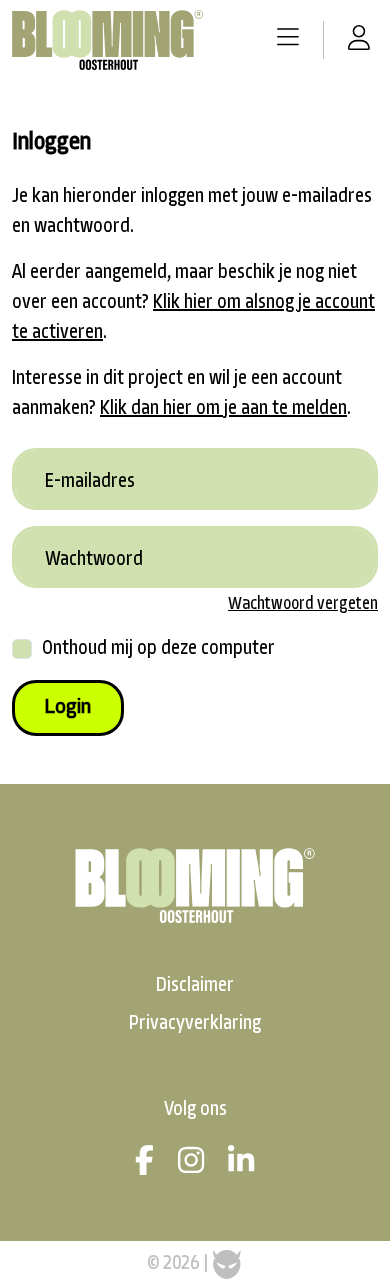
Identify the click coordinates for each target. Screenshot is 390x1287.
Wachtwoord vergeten (303, 604)
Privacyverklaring (195, 1024)
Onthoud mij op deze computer (158, 649)
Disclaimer (195, 986)
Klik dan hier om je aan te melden (223, 409)
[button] (288, 40)
